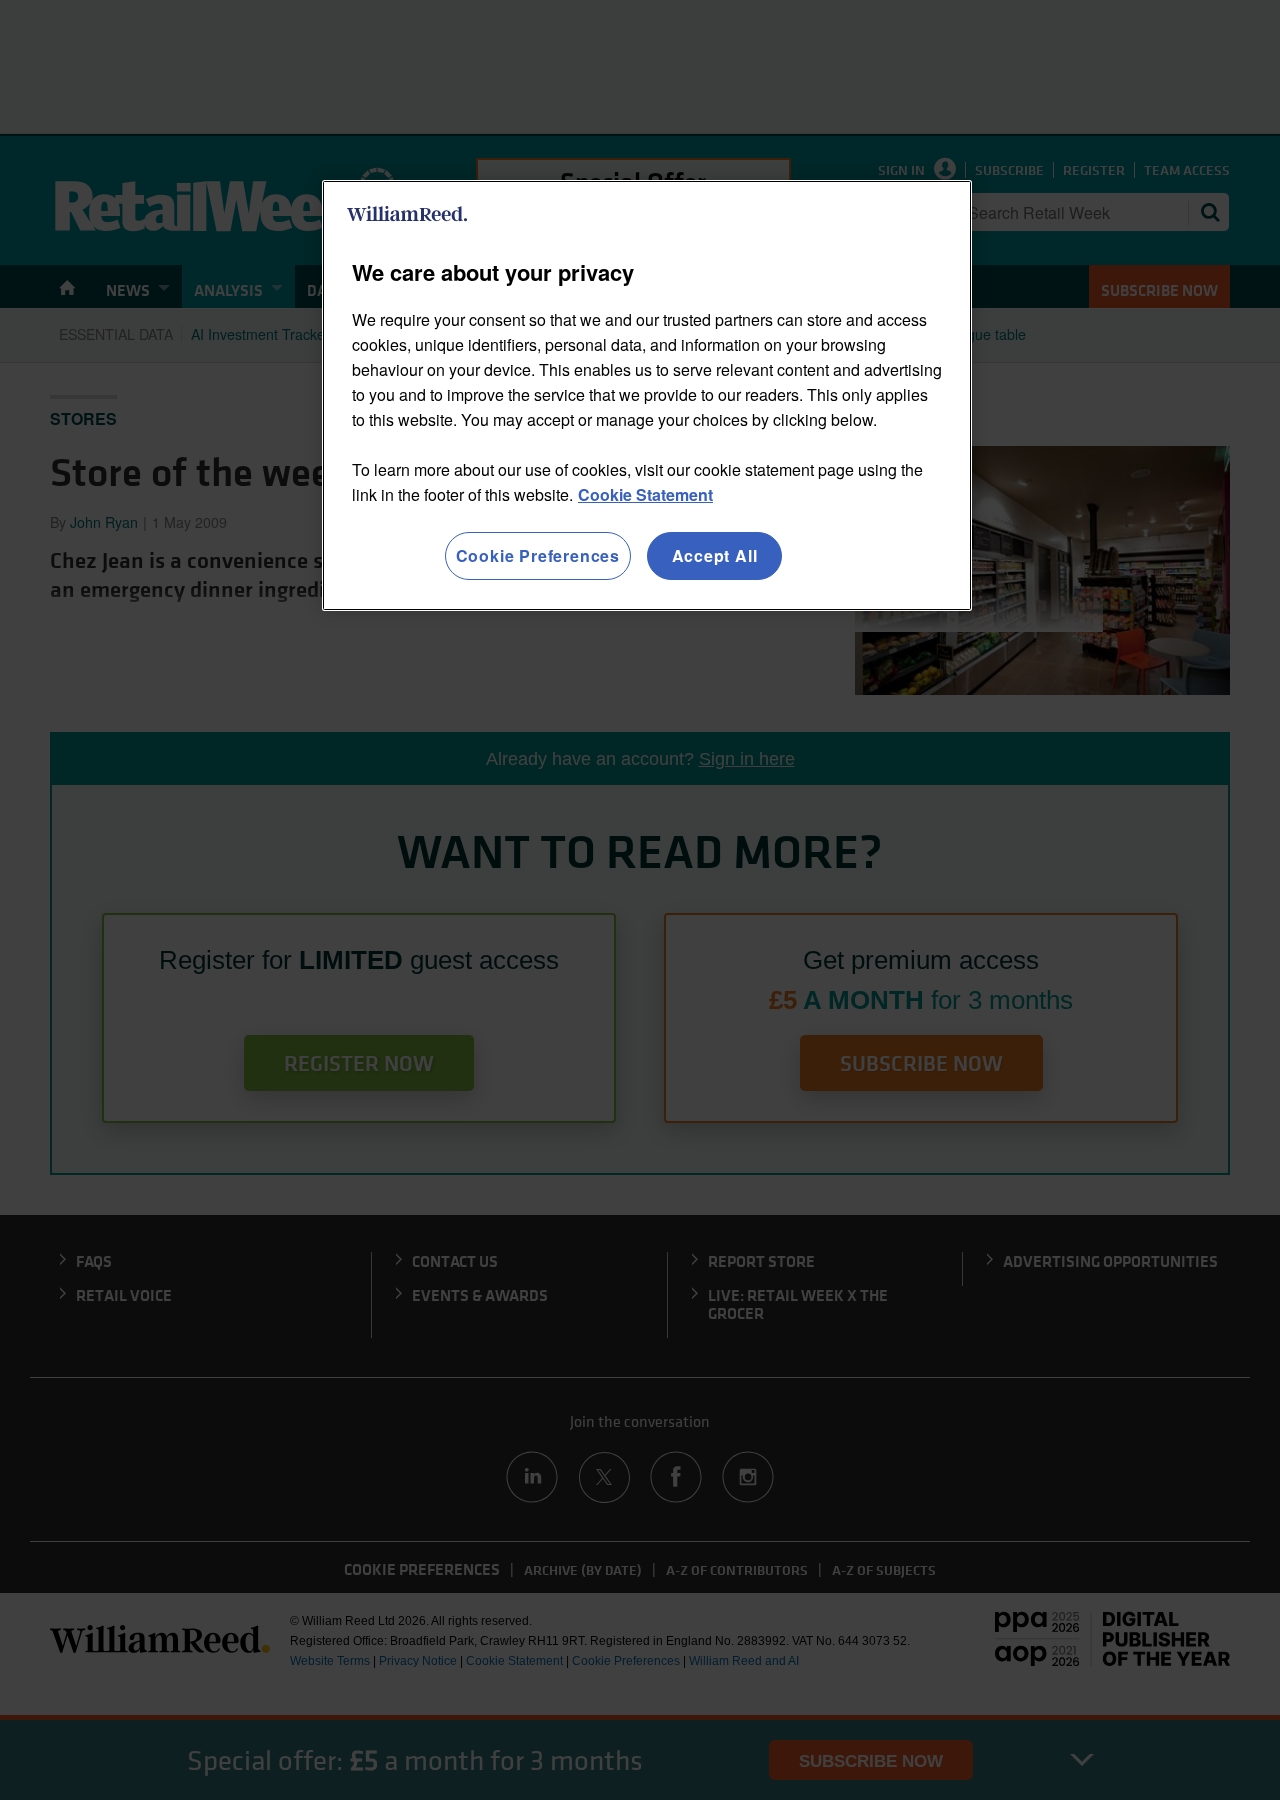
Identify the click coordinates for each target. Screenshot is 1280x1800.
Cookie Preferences (538, 555)
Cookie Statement (645, 494)
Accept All (715, 555)
